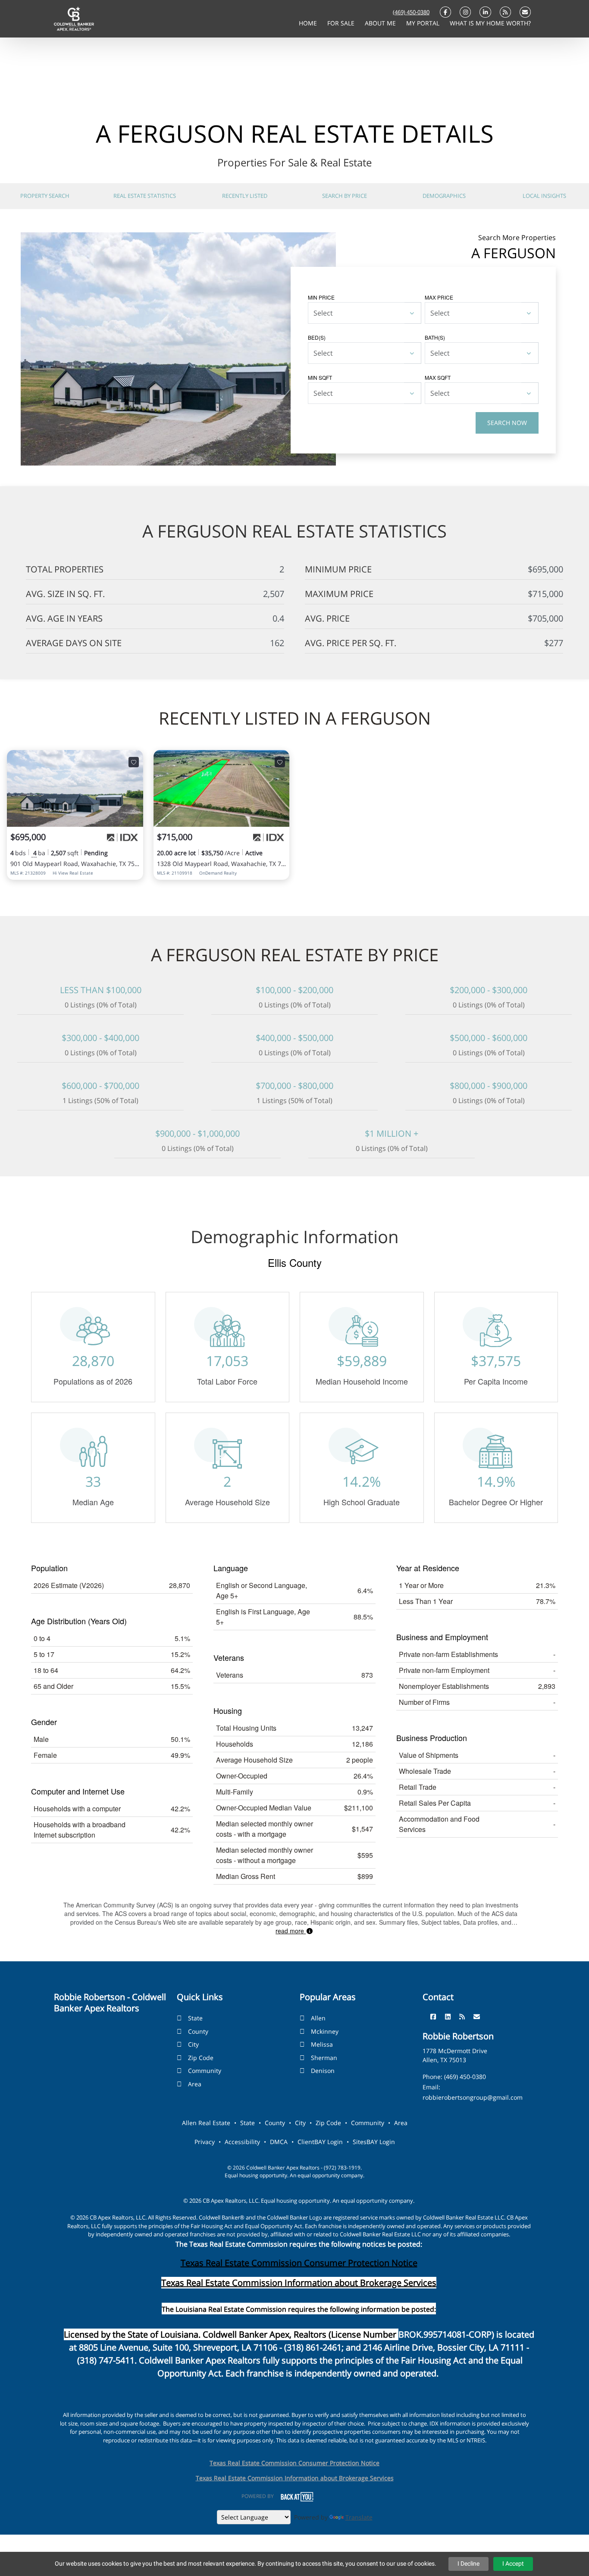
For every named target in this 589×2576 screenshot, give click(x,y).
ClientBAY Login (320, 2142)
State (195, 2018)
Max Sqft (438, 377)
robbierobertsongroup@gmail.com (473, 2097)
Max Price (439, 297)
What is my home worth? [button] (490, 23)
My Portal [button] (424, 23)
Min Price (321, 297)
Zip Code (201, 2058)
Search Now (507, 423)
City (193, 2044)
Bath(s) (435, 337)
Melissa (322, 2044)
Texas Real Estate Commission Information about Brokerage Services (295, 2478)
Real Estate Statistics (145, 196)
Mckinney (325, 2031)
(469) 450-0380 (411, 12)
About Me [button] (381, 23)
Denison (323, 2071)
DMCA (279, 2142)
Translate (359, 2517)
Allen (318, 2018)
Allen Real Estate (206, 2123)
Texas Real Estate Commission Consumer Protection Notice (299, 2263)
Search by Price (345, 196)
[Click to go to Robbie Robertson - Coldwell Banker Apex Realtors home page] (74, 18)
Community (205, 2071)
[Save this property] (134, 762)
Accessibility (242, 2142)
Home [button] (309, 23)
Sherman (324, 2058)
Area (195, 2084)
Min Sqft (320, 377)
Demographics (444, 196)
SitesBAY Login (374, 2142)
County (198, 2031)
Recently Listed (245, 196)
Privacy (205, 2142)
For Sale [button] (342, 23)
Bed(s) (317, 337)
